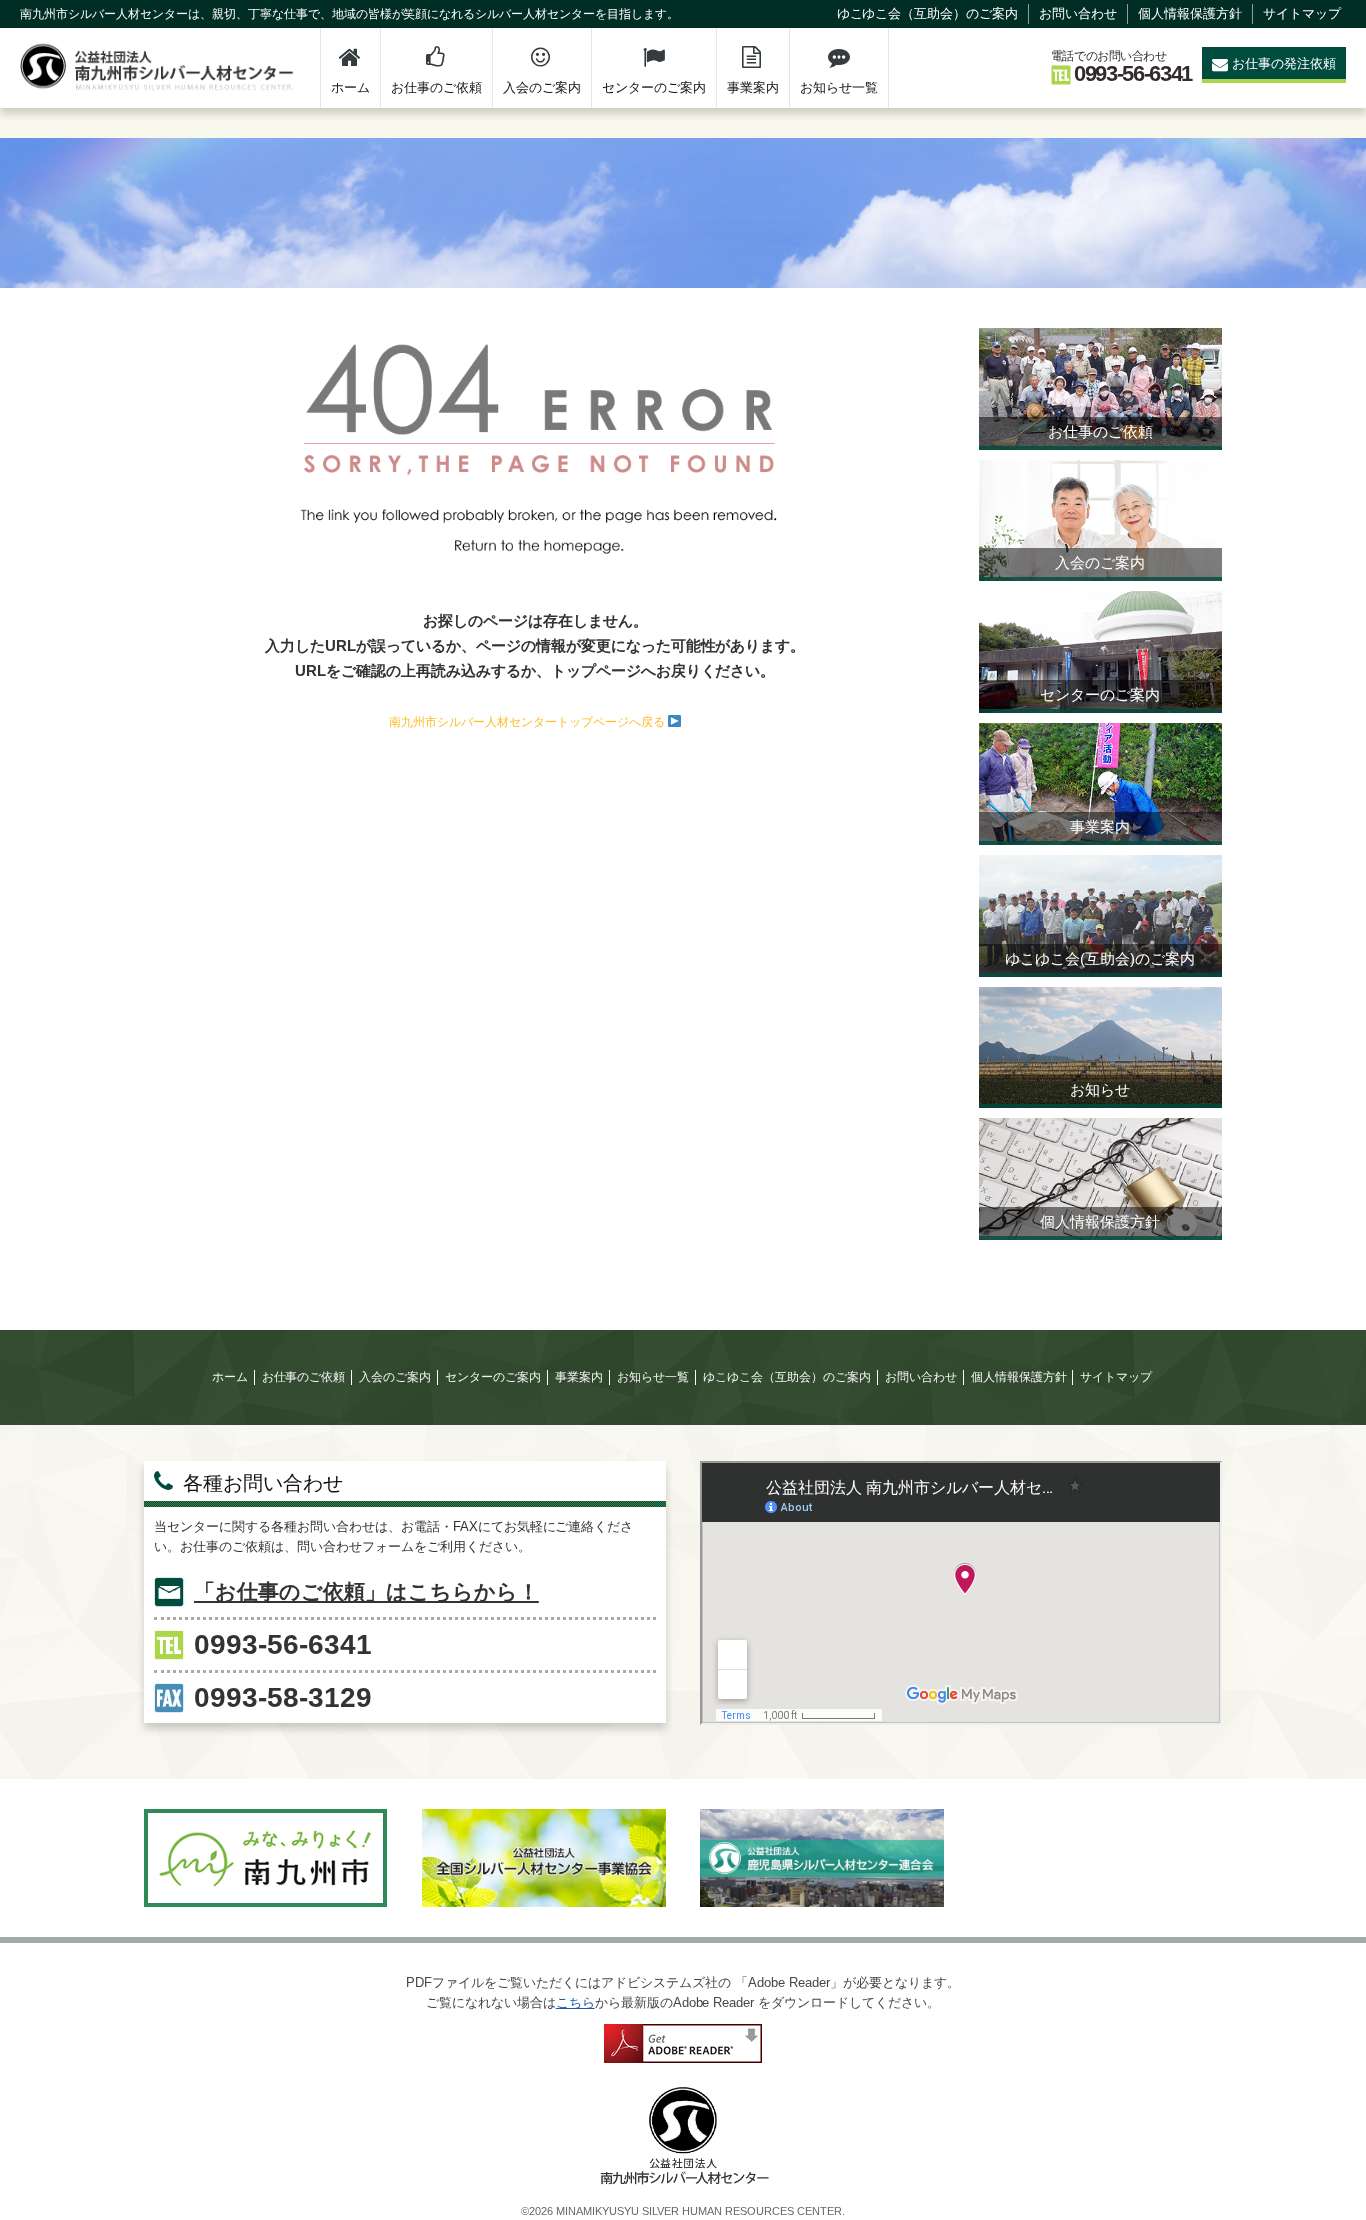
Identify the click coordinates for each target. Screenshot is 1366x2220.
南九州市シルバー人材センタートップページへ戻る (528, 722)
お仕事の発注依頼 (1284, 63)
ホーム (350, 87)
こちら (575, 2002)
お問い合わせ (1078, 13)
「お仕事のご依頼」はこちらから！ (366, 1591)
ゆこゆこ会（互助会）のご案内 (928, 13)
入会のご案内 (542, 87)
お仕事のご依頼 (436, 87)
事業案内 (753, 87)
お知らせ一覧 (839, 87)
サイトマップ (1302, 13)
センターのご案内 (654, 87)
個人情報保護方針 (1190, 13)
